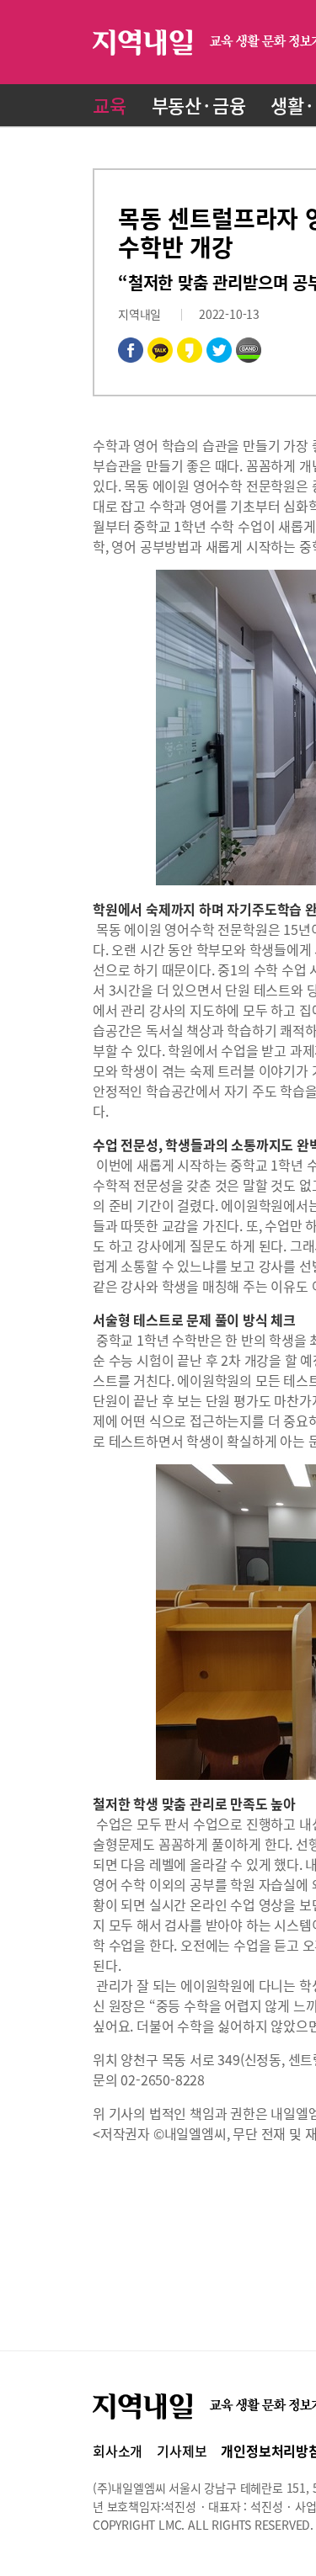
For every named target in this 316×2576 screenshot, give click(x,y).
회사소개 (118, 2451)
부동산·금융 (199, 105)
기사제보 (182, 2451)
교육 (110, 105)
